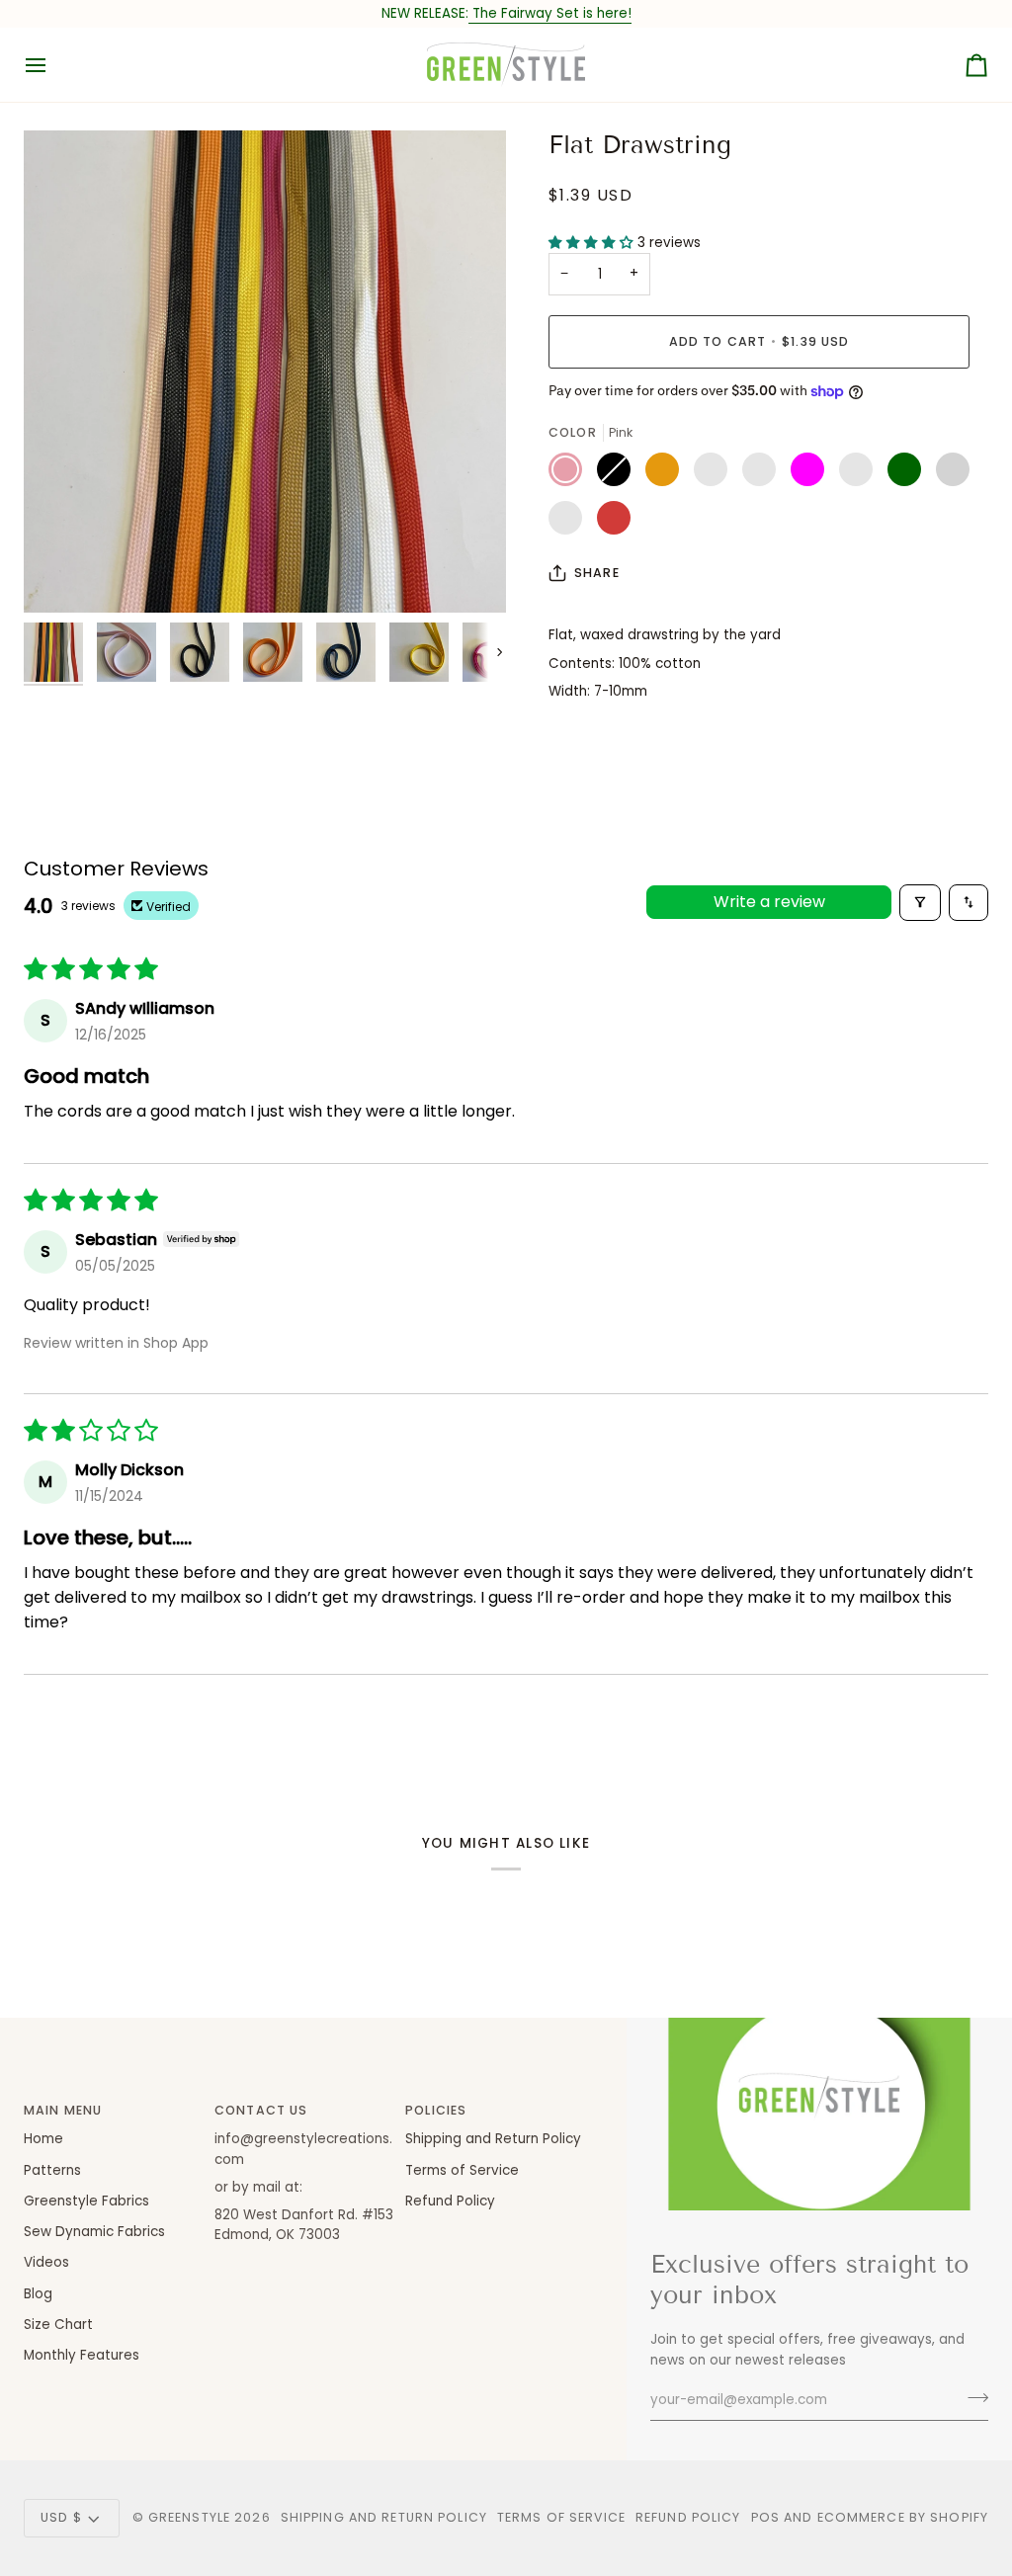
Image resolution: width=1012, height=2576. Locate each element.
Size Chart (58, 2325)
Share (597, 573)
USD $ (61, 2517)
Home (43, 2139)
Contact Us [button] (261, 2110)
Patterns (52, 2170)
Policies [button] (436, 2110)
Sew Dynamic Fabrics (94, 2232)
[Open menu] (53, 65)
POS (765, 2517)
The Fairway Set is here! (550, 13)
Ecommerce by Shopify (903, 2517)
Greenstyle (189, 2517)
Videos (46, 2262)
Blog (38, 2294)
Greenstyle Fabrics (86, 2201)
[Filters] (920, 903)
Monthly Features (82, 2355)
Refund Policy (450, 2201)
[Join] (972, 2398)
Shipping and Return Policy (493, 2139)
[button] (593, 243)
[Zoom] (265, 372)
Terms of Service (462, 2170)
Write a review (769, 902)
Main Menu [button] (63, 2110)
